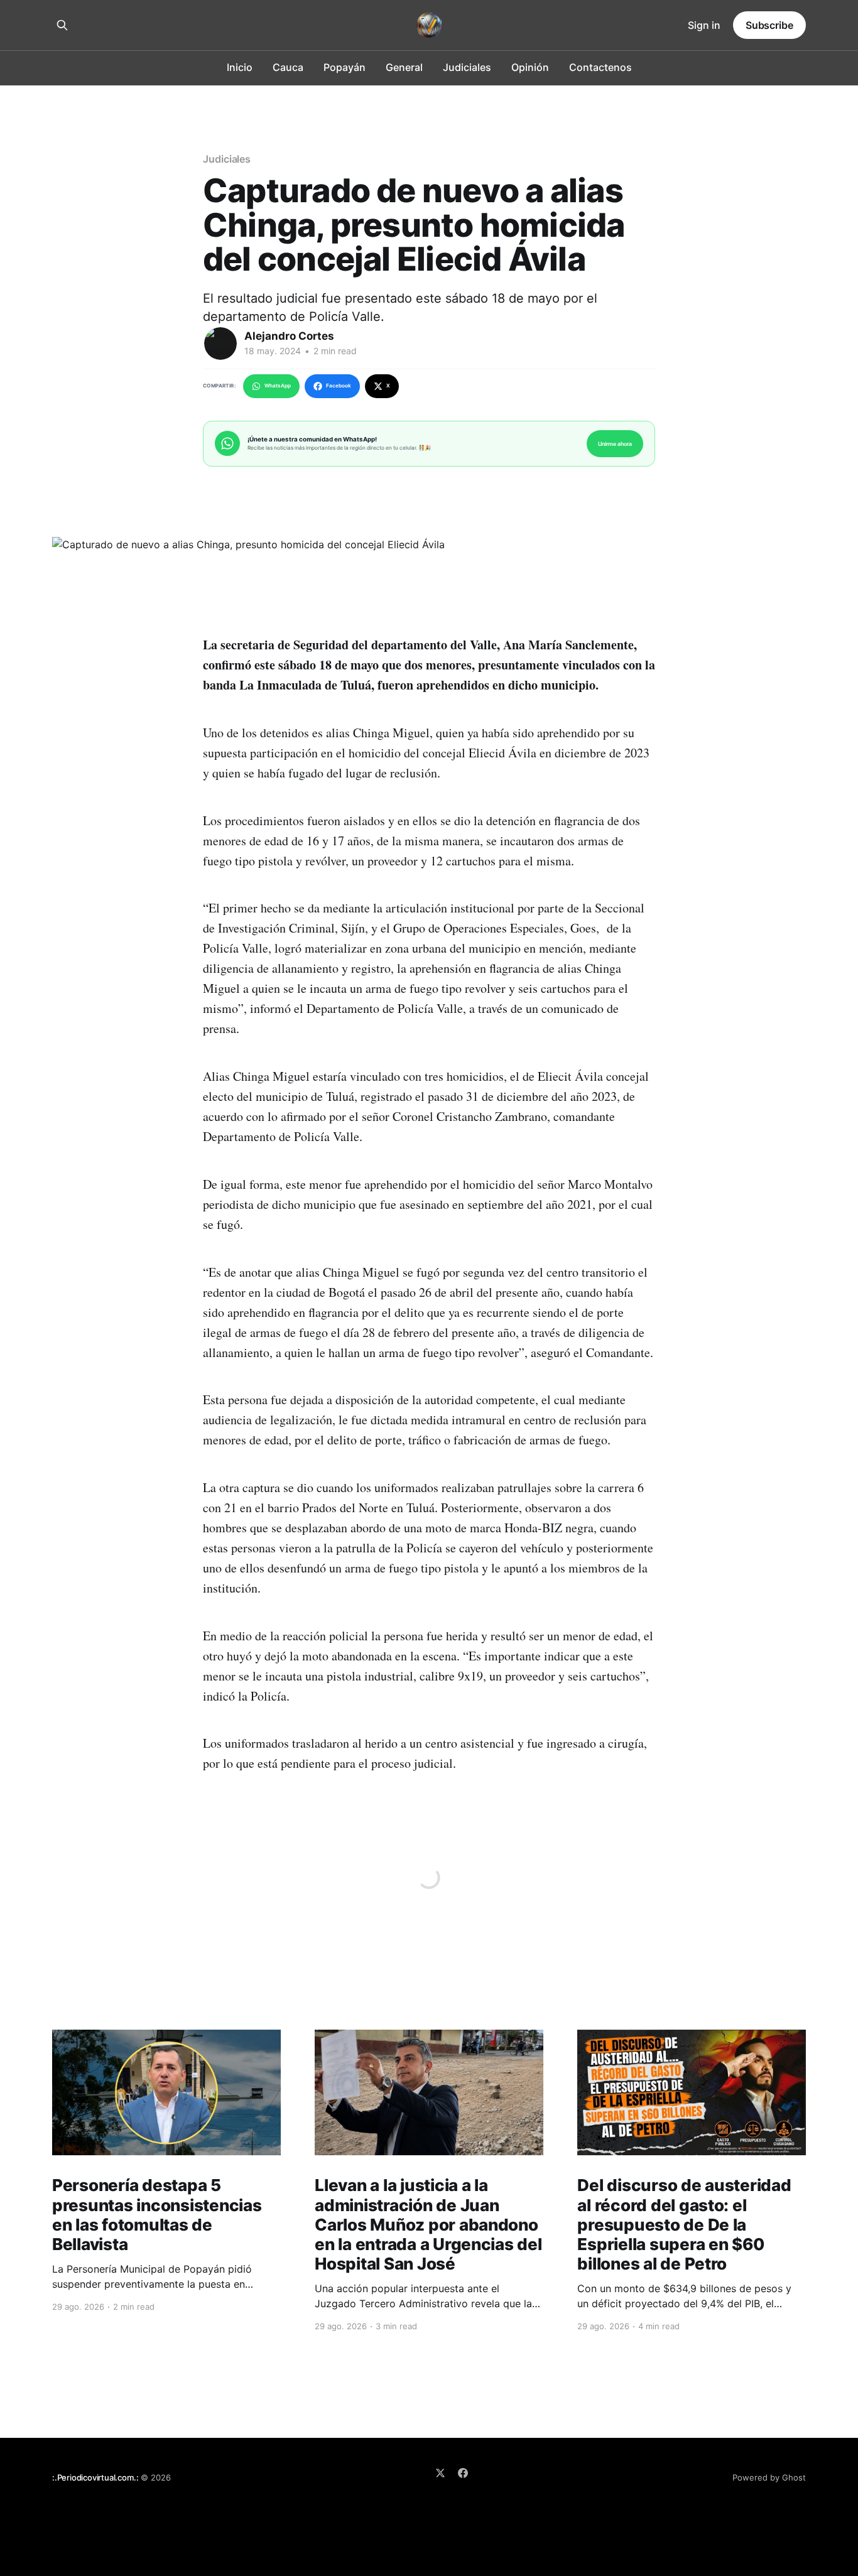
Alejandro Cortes (289, 336)
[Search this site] (62, 25)
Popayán (345, 67)
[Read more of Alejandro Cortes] (220, 344)
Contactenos (600, 67)
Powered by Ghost (769, 2477)
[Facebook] (463, 2473)
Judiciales (467, 67)
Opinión (530, 67)
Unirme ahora (615, 444)
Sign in (704, 25)
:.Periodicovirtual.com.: (95, 2477)
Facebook (339, 386)
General (404, 67)
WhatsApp (278, 386)
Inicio (240, 67)
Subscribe (769, 25)
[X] (440, 2473)
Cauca (288, 67)
